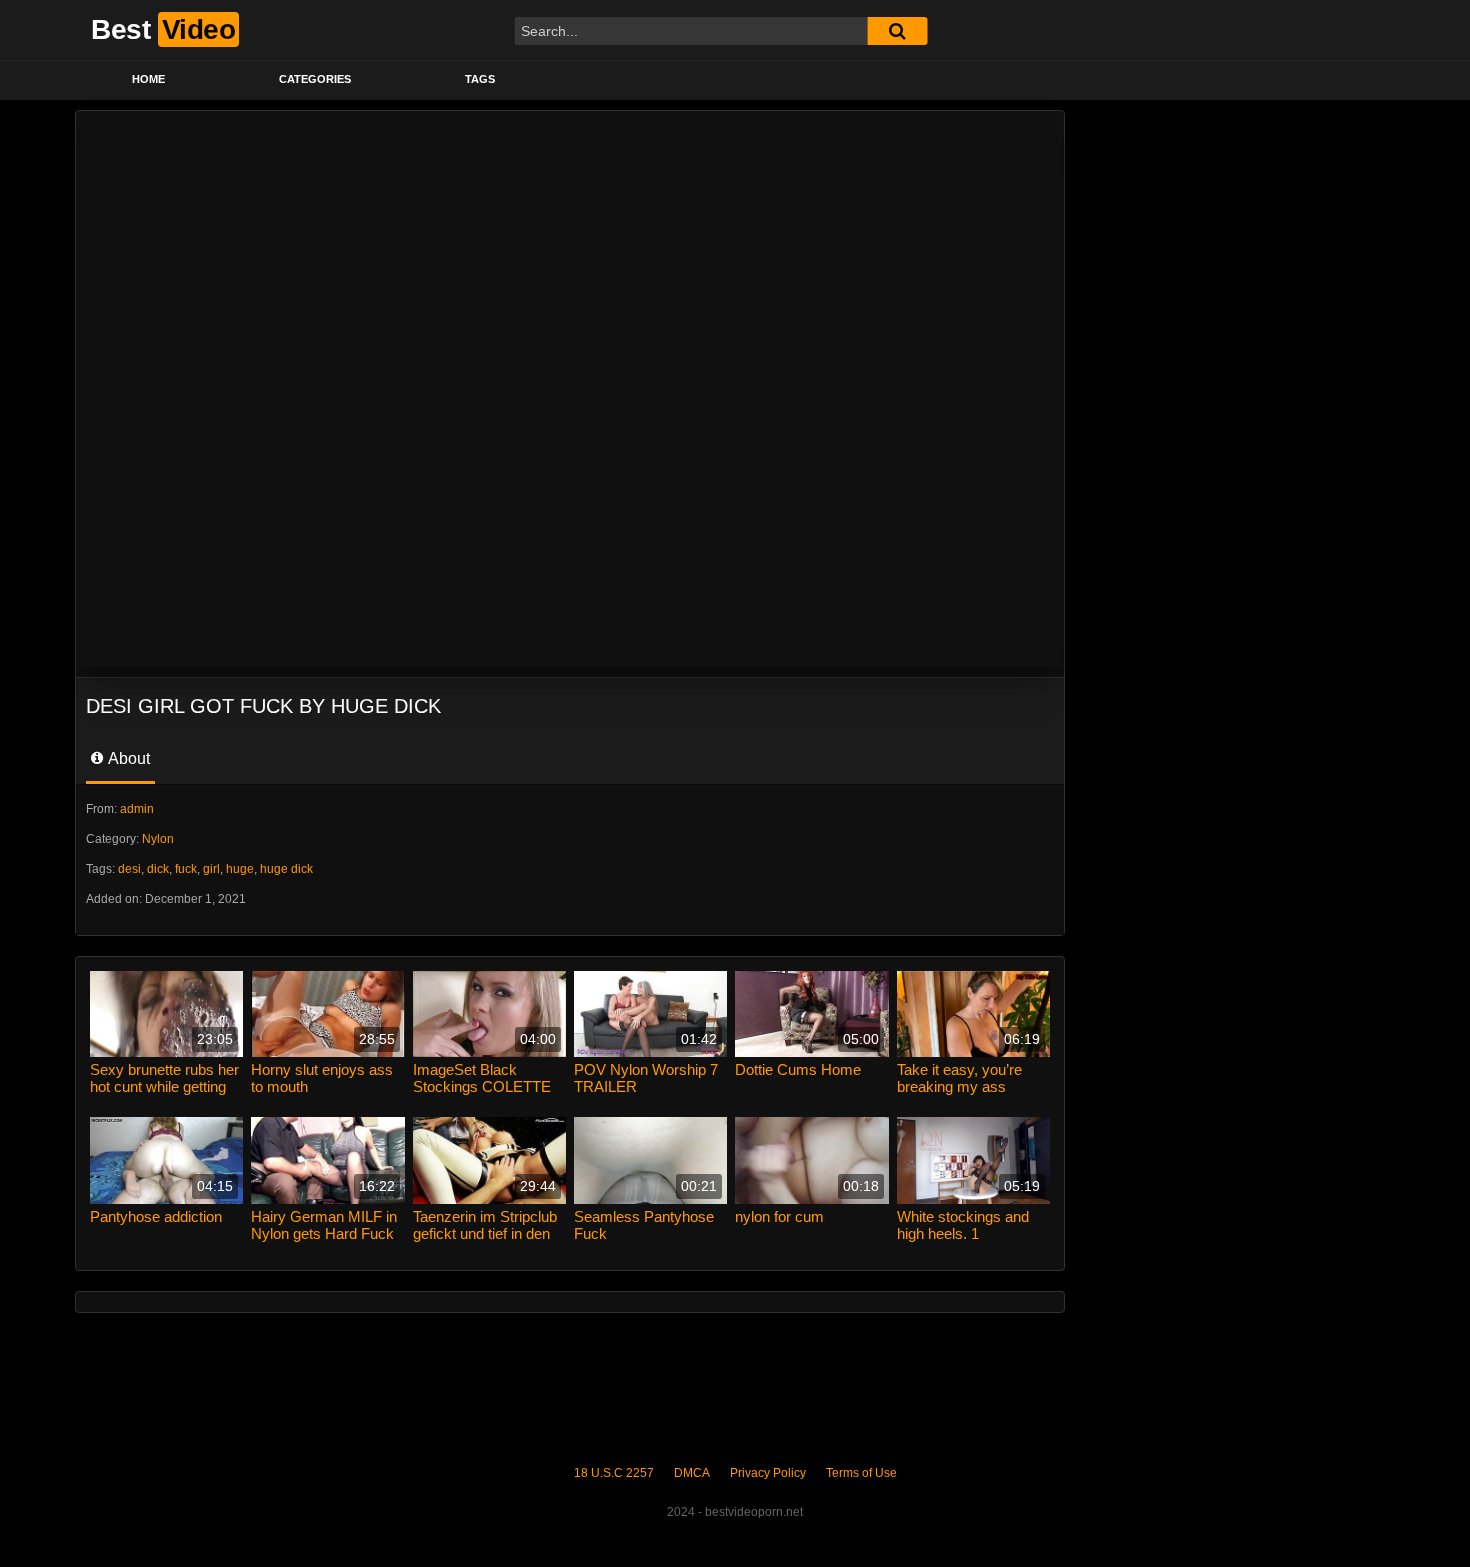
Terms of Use (861, 1473)
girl (211, 869)
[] (897, 31)
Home (148, 79)
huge (240, 869)
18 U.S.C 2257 (614, 1473)
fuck (186, 869)
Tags (480, 79)
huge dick (286, 869)
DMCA (692, 1473)
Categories (315, 79)
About (127, 758)
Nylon (158, 839)
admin (137, 809)
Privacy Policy (768, 1473)
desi (129, 869)
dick (158, 869)
